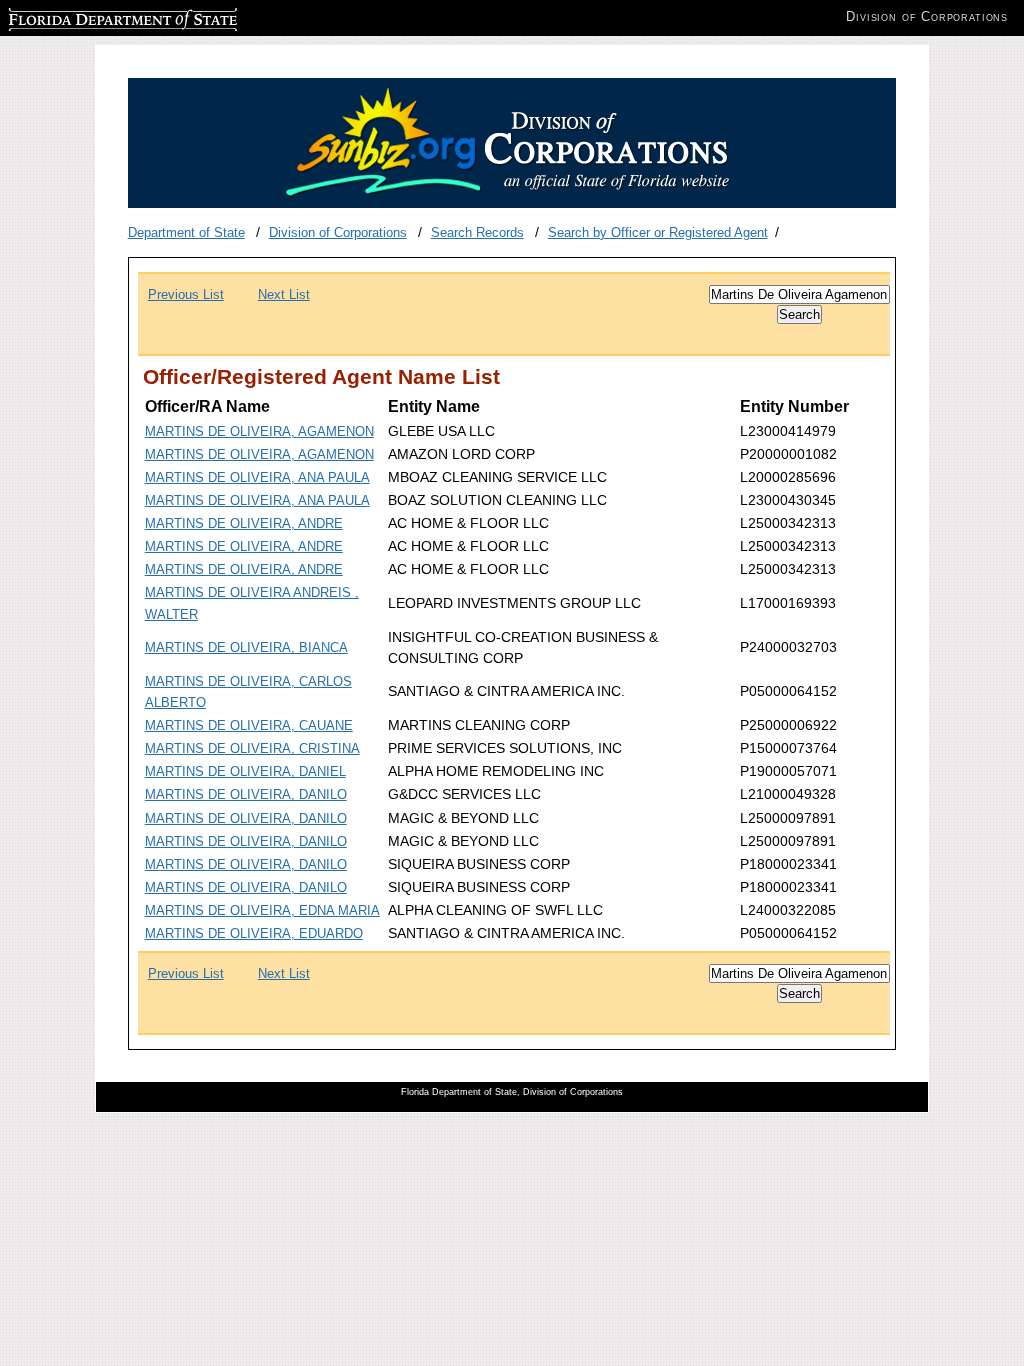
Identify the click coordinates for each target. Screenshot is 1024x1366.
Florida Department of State (88, 16)
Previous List (186, 294)
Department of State (186, 232)
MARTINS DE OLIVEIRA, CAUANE (249, 725)
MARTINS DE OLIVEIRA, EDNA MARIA (262, 910)
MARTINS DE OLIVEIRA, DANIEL (245, 771)
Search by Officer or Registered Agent (658, 232)
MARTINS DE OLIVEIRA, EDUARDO (254, 933)
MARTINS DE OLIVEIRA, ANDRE (244, 523)
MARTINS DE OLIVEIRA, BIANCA (246, 647)
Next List (284, 294)
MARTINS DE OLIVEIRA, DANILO (246, 794)
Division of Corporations (338, 232)
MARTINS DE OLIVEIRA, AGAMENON (259, 431)
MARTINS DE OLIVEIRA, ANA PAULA (257, 477)
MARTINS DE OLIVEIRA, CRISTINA (252, 748)
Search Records (477, 232)
